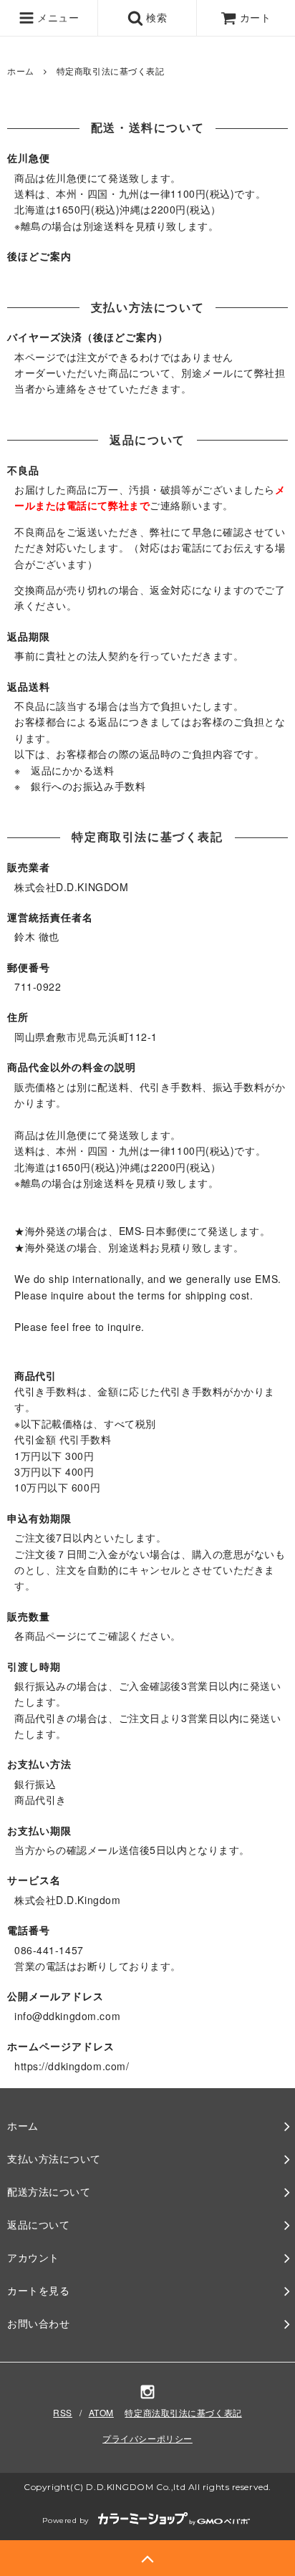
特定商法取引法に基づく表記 (183, 2412)
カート (256, 17)
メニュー (57, 17)
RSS (63, 2412)
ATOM (101, 2412)
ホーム (21, 71)
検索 (155, 17)
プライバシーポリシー (147, 2438)
